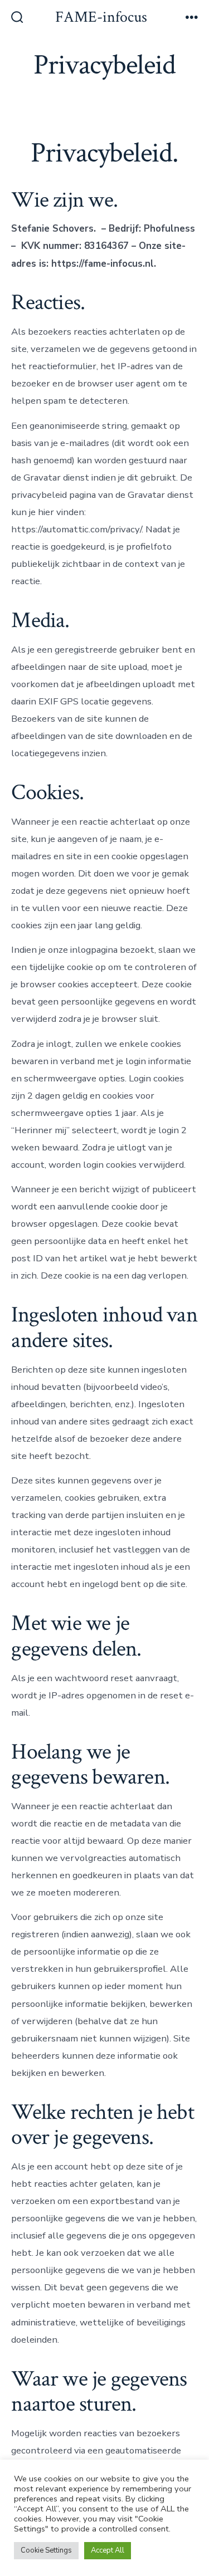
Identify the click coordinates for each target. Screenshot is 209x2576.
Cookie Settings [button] (46, 2550)
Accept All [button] (108, 2550)
